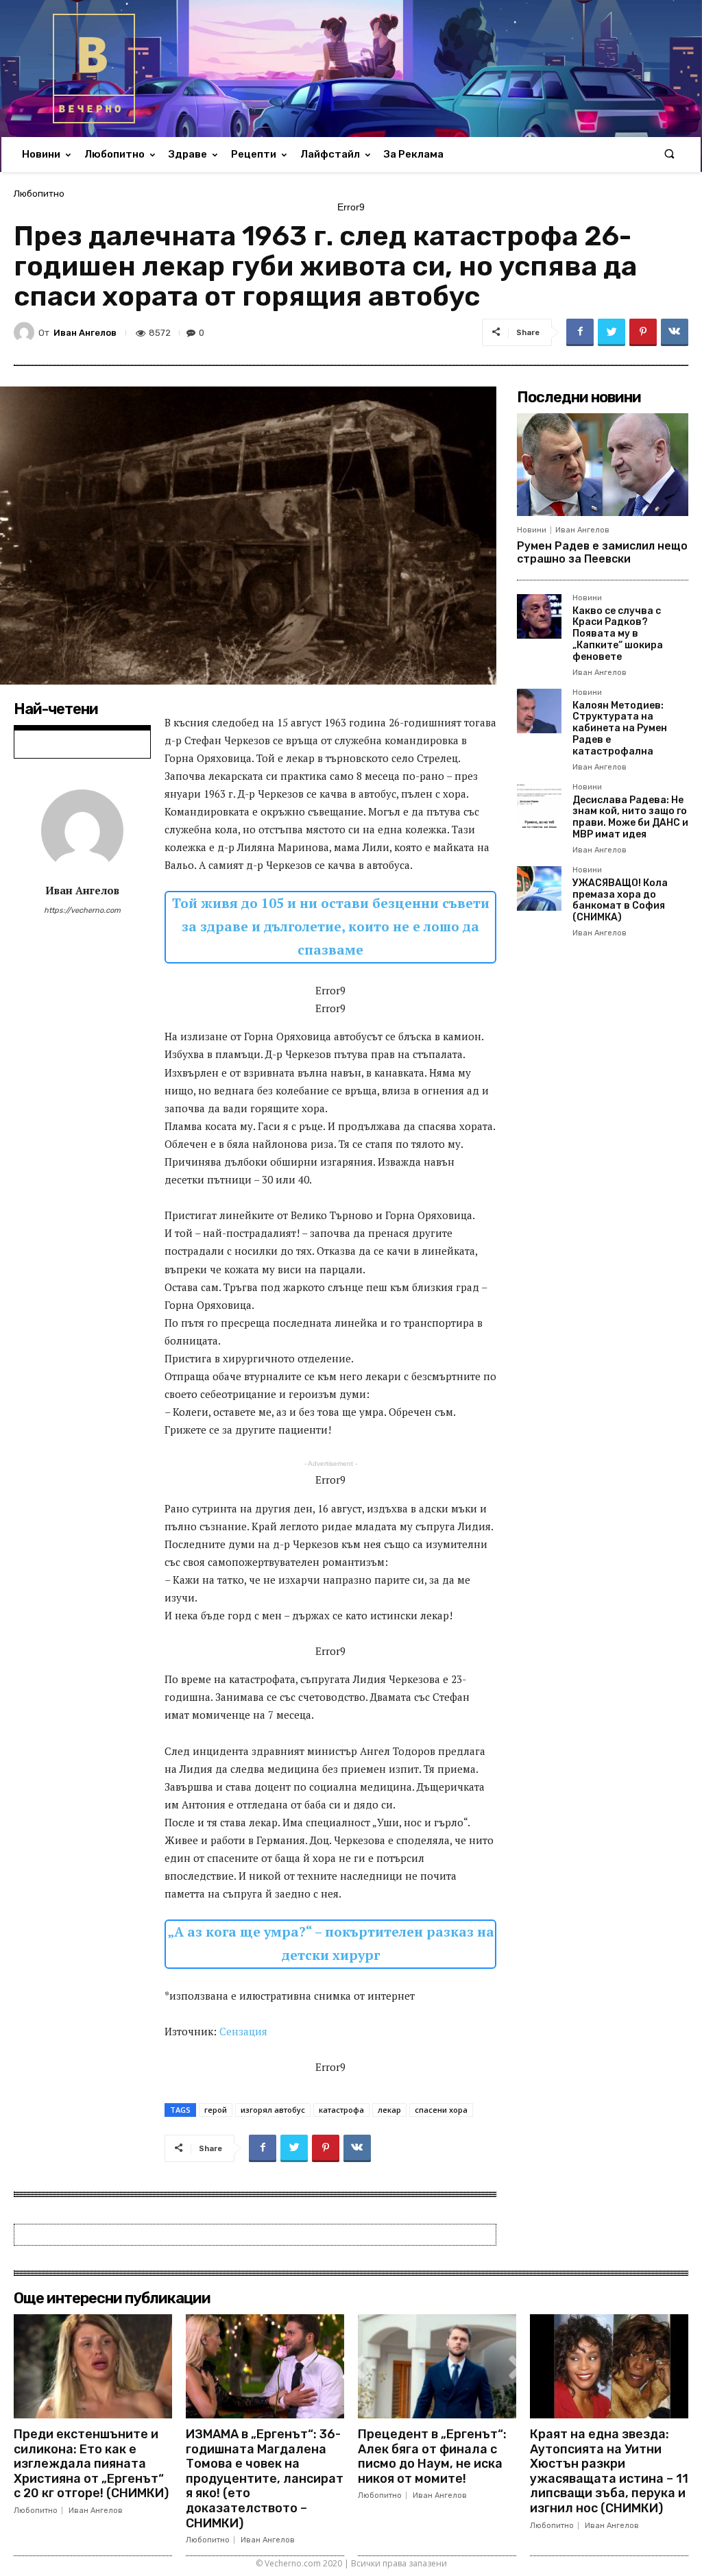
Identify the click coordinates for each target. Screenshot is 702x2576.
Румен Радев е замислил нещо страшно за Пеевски (602, 552)
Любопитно (39, 194)
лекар (389, 2110)
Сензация (243, 2031)
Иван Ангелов (85, 333)
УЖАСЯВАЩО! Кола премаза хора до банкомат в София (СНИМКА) (620, 900)
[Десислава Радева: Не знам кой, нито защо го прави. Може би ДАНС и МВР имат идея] (539, 806)
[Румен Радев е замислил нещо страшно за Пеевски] (603, 465)
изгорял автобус (273, 2110)
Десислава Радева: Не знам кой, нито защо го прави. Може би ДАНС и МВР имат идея (630, 817)
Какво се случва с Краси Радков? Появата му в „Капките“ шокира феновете (618, 634)
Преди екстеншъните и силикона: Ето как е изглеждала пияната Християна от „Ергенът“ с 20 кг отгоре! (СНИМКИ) (91, 2464)
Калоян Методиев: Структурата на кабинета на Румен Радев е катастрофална (620, 728)
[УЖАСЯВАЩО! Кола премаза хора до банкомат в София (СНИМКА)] (539, 888)
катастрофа (341, 2110)
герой (216, 2110)
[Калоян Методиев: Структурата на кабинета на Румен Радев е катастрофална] (539, 711)
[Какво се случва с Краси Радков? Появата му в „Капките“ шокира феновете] (539, 616)
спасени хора (441, 2110)
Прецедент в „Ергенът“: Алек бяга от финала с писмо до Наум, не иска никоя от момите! (432, 2456)
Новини (532, 530)
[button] (669, 155)
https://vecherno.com (82, 910)
